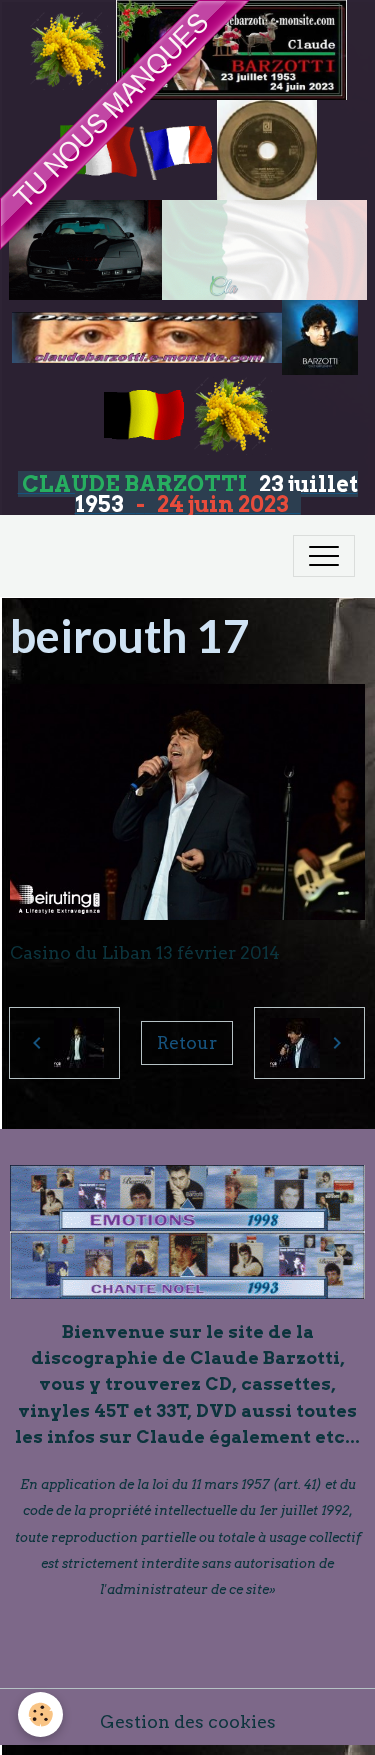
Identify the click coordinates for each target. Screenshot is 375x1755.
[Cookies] (40, 1714)
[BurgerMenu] (324, 556)
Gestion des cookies (188, 1721)
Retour (187, 1042)
